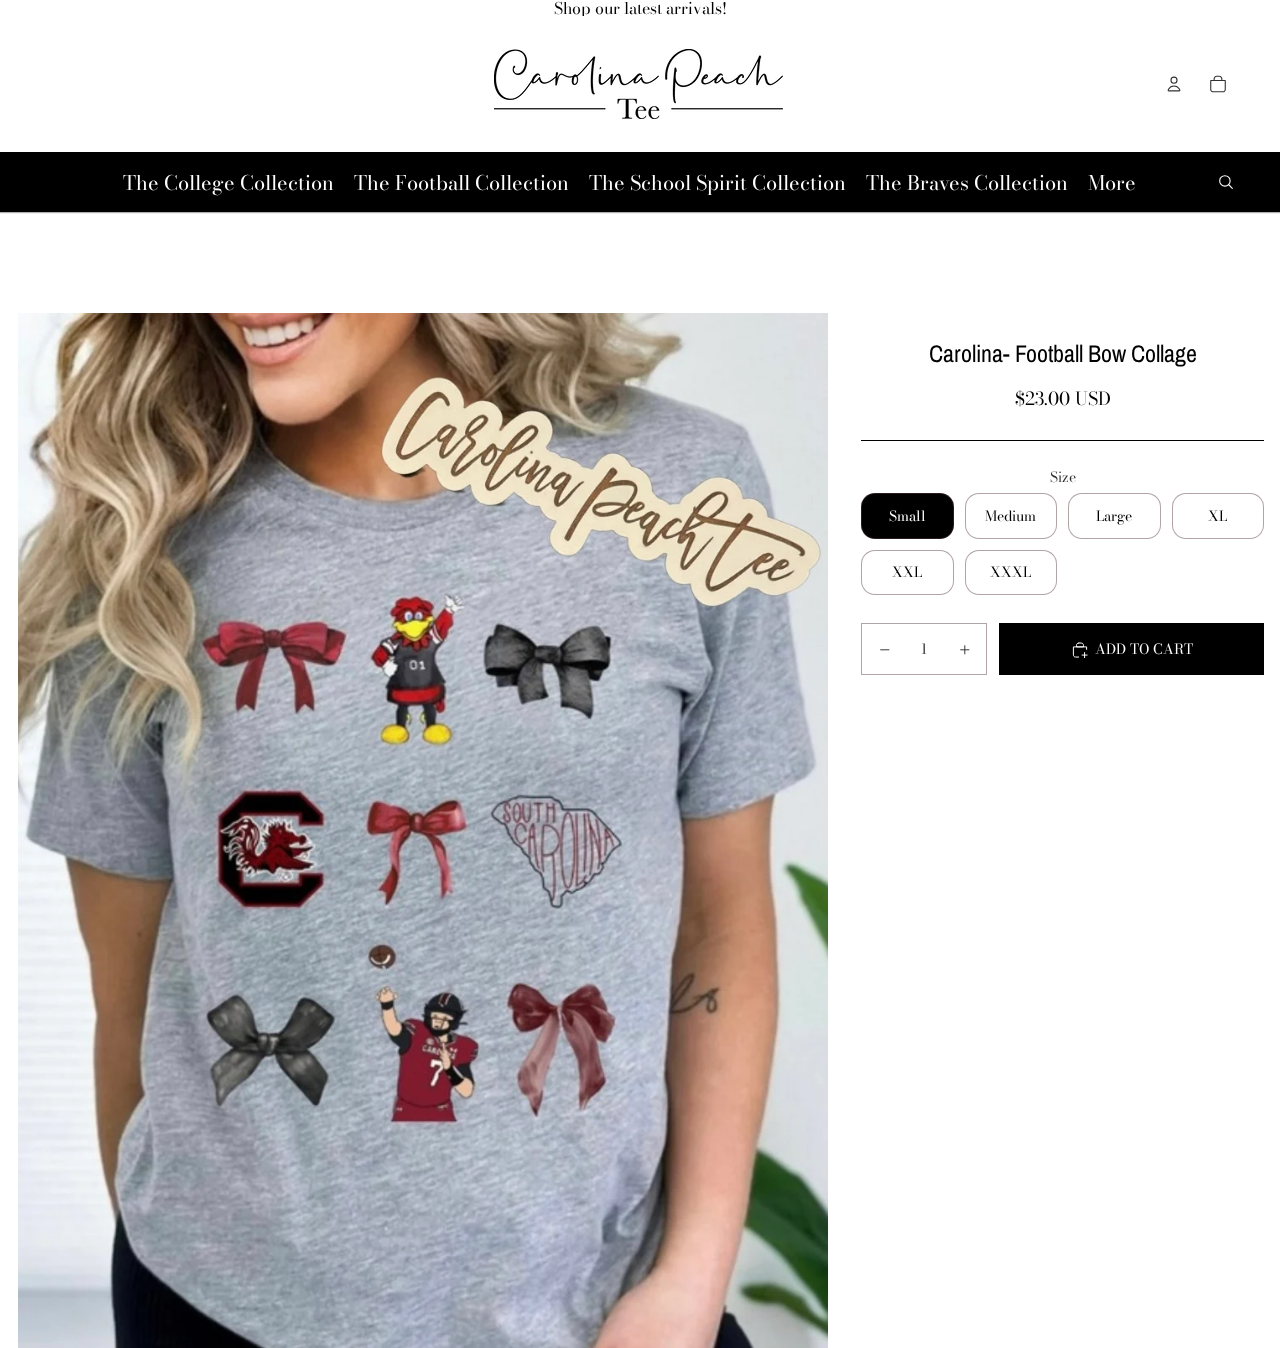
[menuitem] (1112, 182)
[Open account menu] (1174, 84)
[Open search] (1226, 182)
